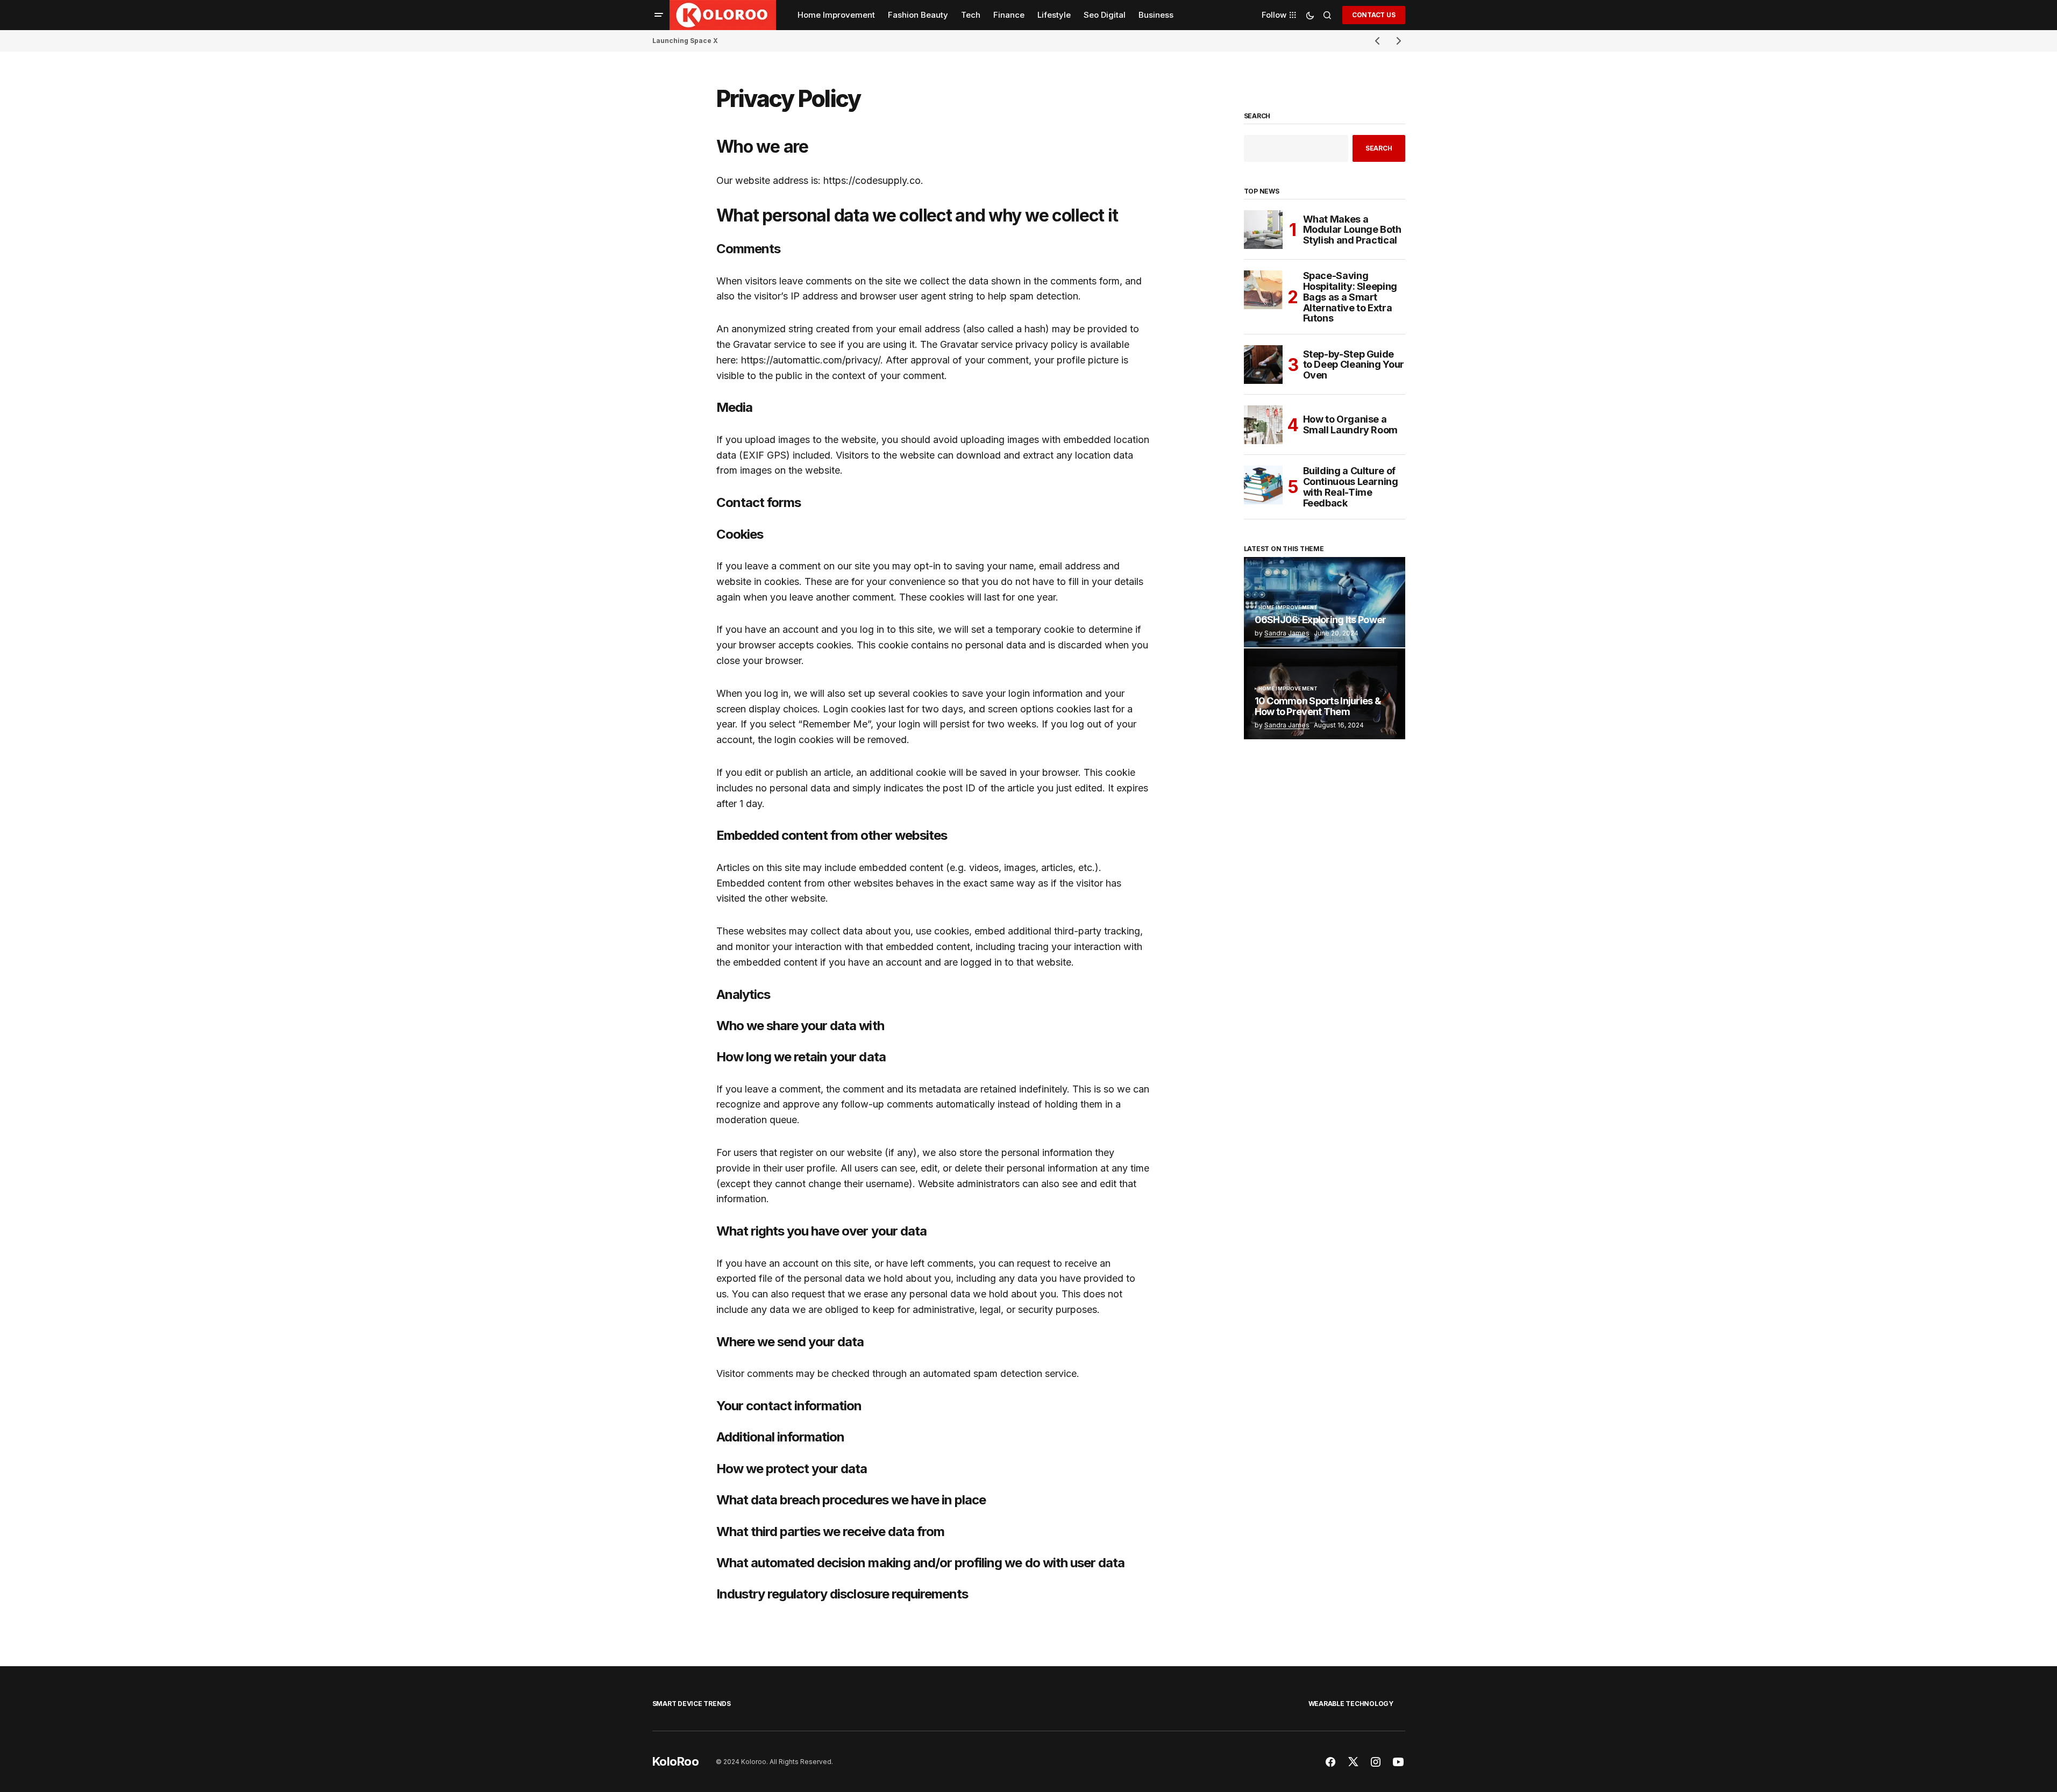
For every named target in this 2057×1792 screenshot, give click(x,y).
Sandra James (1287, 633)
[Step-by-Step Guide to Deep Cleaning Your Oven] (1263, 365)
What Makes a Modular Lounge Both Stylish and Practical (1352, 230)
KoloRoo (676, 1761)
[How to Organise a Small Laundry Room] (1263, 425)
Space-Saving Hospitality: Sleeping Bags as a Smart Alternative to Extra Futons (1350, 297)
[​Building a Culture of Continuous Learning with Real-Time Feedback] (1263, 485)
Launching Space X (685, 41)
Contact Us (1374, 15)
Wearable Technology (1351, 1704)
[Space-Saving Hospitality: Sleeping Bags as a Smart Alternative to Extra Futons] (1263, 290)
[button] (659, 15)
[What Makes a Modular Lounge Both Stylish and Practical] (1263, 230)
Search (1257, 116)
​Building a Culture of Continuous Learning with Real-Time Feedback (1351, 487)
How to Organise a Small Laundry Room (1351, 424)
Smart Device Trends (692, 1704)
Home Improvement (1288, 608)
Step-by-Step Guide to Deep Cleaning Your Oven (1354, 365)
